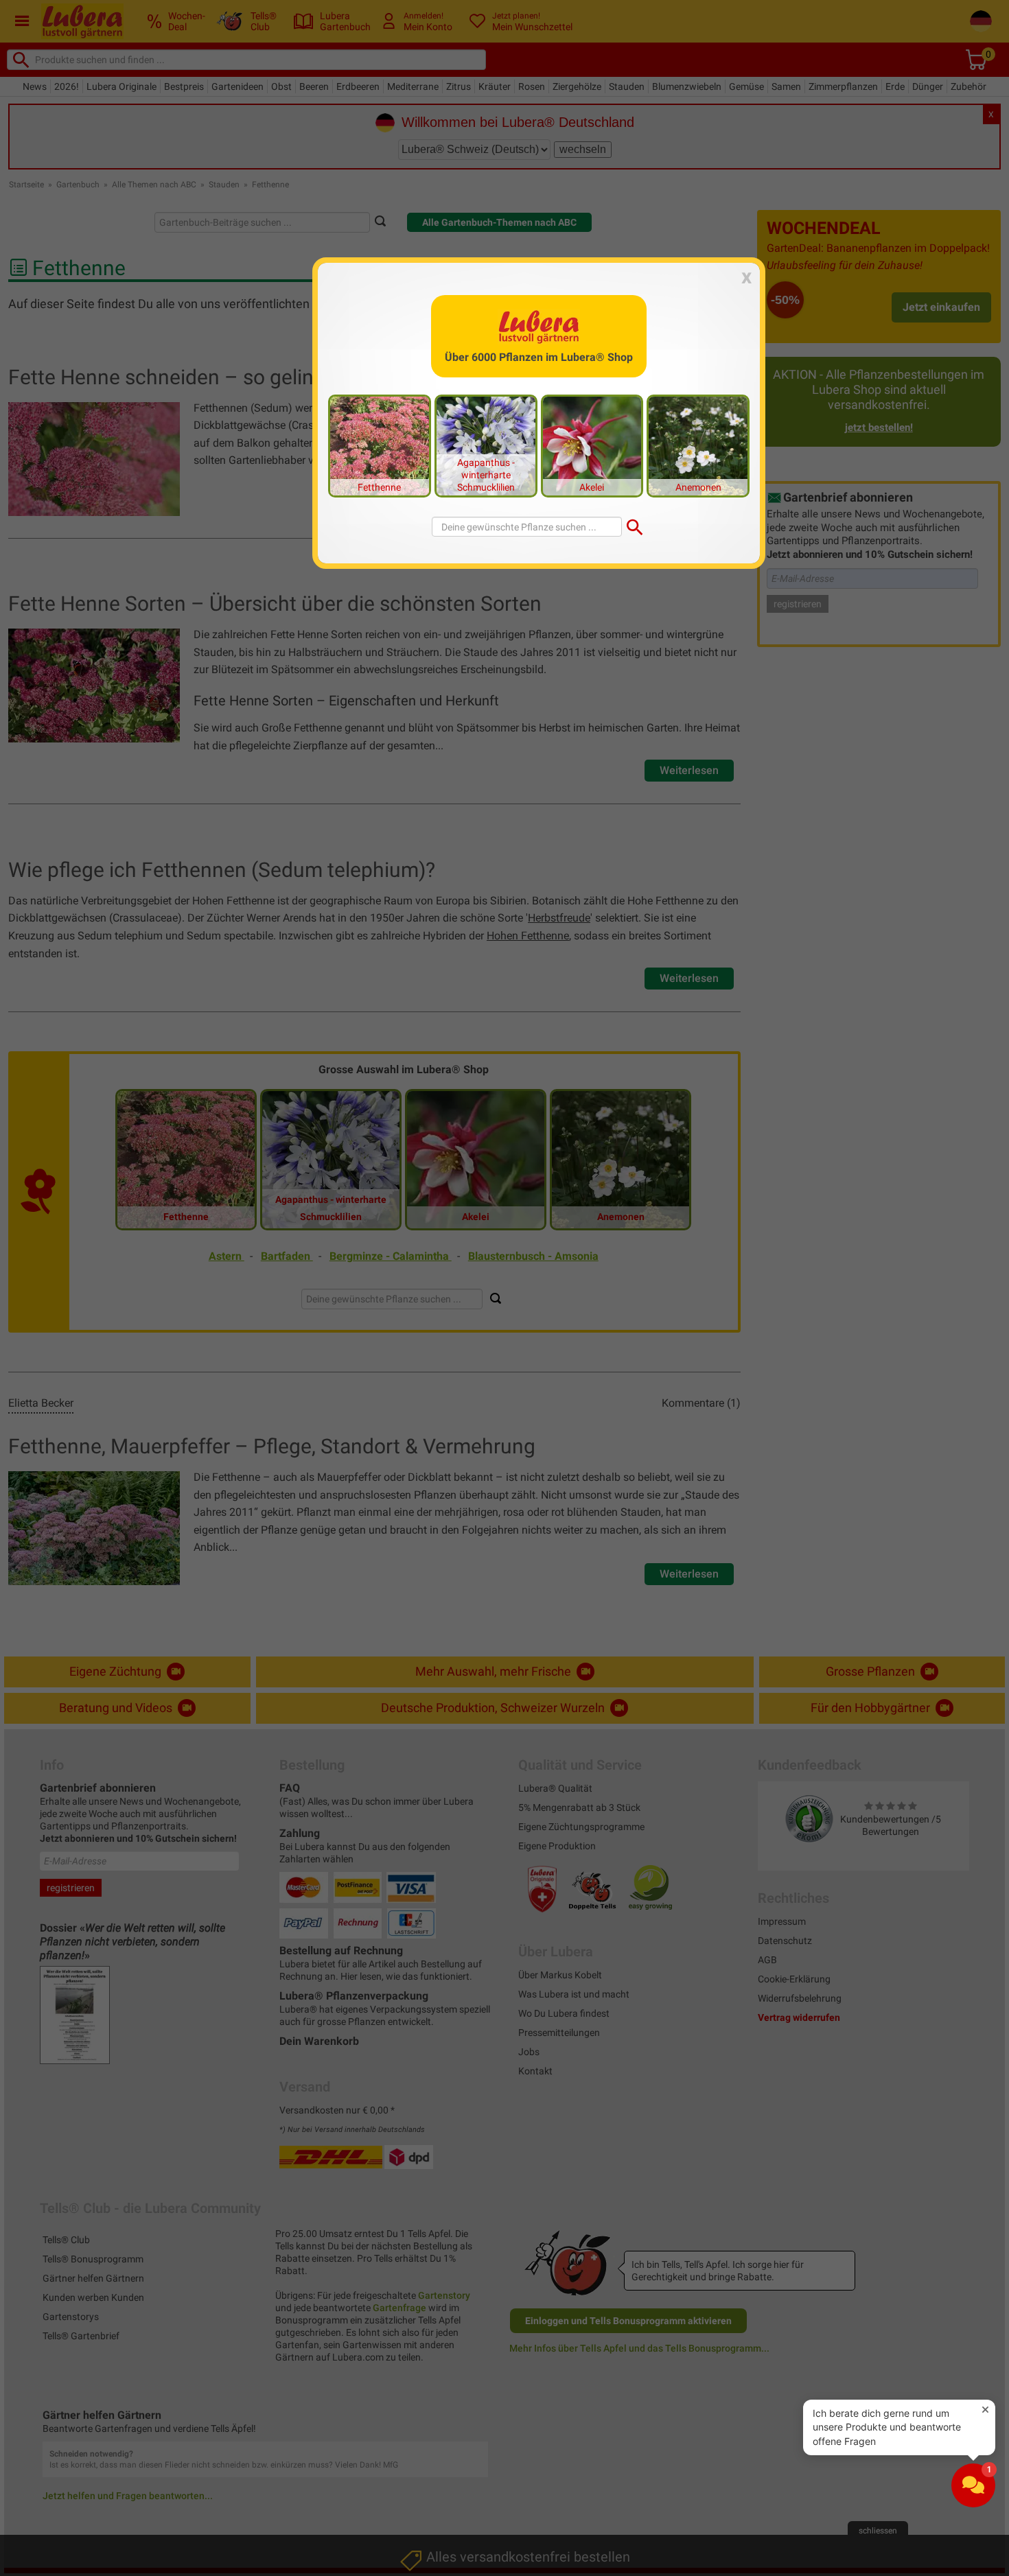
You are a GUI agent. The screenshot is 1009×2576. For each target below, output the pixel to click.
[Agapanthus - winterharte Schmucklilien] (486, 445)
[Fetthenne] (380, 445)
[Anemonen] (698, 445)
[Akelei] (592, 445)
